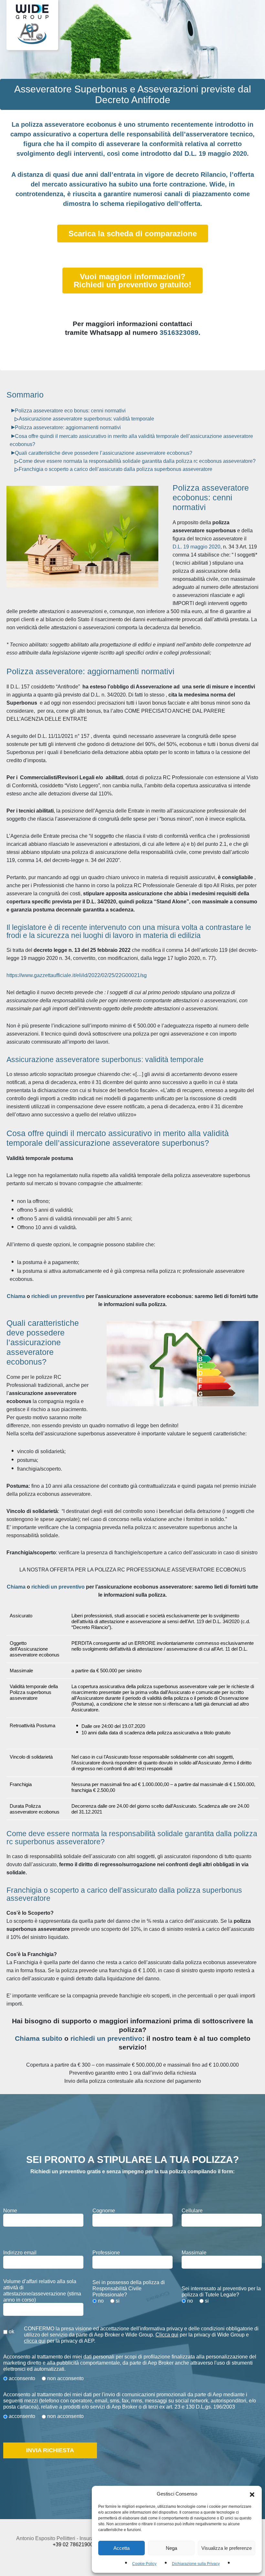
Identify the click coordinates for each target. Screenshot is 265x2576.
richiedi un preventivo (58, 1296)
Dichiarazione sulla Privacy (196, 2564)
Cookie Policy (144, 2564)
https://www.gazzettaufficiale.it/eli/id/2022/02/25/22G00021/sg (77, 975)
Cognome (104, 2211)
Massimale (194, 2253)
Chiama (16, 1296)
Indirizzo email (20, 2253)
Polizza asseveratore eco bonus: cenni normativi (70, 411)
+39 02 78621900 (73, 2544)
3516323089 (179, 332)
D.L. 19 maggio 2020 (196, 547)
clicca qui (35, 2341)
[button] (252, 2494)
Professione (106, 2253)
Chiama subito (39, 2038)
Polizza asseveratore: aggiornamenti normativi (68, 427)
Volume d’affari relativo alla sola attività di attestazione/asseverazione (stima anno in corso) (42, 2291)
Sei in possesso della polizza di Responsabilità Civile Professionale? (129, 2289)
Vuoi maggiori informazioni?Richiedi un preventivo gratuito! (132, 281)
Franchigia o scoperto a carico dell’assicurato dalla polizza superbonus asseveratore (116, 469)
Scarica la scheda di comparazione (133, 234)
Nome (10, 2211)
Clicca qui (167, 2335)
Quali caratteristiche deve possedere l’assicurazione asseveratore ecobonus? (104, 453)
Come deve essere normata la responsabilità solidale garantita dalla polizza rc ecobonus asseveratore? (137, 461)
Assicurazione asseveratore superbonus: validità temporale (86, 419)
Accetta (122, 2548)
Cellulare (192, 2211)
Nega (171, 2548)
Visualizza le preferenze (227, 2548)
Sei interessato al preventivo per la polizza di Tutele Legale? (221, 2292)
